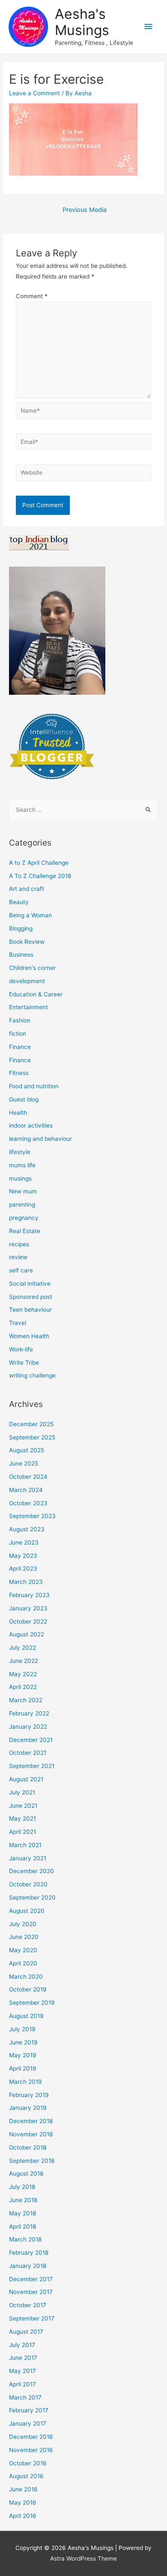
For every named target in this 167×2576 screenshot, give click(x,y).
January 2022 (28, 1727)
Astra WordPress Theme (83, 2558)
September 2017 (32, 2318)
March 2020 (26, 1977)
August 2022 (27, 1634)
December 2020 (31, 1871)
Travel (18, 1323)
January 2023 (28, 1608)
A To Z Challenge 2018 (40, 876)
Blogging (21, 928)
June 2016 (23, 2489)
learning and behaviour (40, 1139)
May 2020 (23, 1950)
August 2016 (26, 2476)
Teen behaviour (30, 1310)
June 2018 (23, 2200)
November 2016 (31, 2450)
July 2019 (22, 2029)
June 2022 (24, 1661)
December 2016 (31, 2437)
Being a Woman (30, 915)
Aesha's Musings (82, 22)
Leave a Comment (34, 93)
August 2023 (27, 1529)
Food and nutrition (34, 1086)
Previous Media (85, 210)
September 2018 (32, 2161)
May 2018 (22, 2213)
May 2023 (23, 1556)
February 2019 (29, 2095)
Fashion (20, 1020)
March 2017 (25, 2397)
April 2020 (23, 1963)
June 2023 (24, 1542)
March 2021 (25, 1845)
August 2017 (26, 2332)
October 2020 (28, 1884)
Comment (32, 296)
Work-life (21, 1349)
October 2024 (28, 1477)
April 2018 (22, 2226)
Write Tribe (24, 1363)
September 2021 (32, 1766)
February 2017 (29, 2410)
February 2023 (29, 1595)
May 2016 (23, 2503)
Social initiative (30, 1284)
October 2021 (28, 1753)
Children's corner (32, 968)
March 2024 (26, 1490)
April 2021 (22, 1832)
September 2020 (32, 1897)
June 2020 (24, 1937)
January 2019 (28, 2108)
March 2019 (25, 2082)
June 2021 (23, 1806)
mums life (22, 1165)
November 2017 (31, 2292)
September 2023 (32, 1516)
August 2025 (27, 1450)
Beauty (19, 902)
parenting (22, 1204)
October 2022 (28, 1621)
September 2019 (32, 2003)
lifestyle (20, 1152)
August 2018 (26, 2174)
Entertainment (28, 1007)
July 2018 (22, 2187)
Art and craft (27, 889)
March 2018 (25, 2239)
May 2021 (22, 1818)
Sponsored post (31, 1297)
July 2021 (22, 1792)
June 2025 (24, 1463)
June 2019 (23, 2042)
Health (18, 1113)
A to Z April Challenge (39, 863)
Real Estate (25, 1231)
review (18, 1257)
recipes (19, 1244)
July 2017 (22, 2345)
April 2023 (23, 1569)
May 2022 (23, 1674)
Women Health (29, 1336)
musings (20, 1178)
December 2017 (31, 2279)
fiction (18, 1034)
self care (21, 1270)
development (27, 981)
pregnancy (24, 1218)
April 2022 (23, 1687)
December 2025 (31, 1424)
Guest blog (24, 1099)
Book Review (27, 942)
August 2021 (26, 1779)
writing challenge (32, 1375)
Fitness (19, 1073)
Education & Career (36, 994)
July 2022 (22, 1648)
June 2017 (23, 2358)
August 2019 (26, 2016)
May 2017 (22, 2371)
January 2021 (28, 1858)
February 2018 (29, 2253)
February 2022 (29, 1713)
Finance (20, 1047)
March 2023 (26, 1582)
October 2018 (28, 2147)
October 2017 (28, 2305)
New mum (23, 1191)
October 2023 (28, 1503)
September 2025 (32, 1437)
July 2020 (23, 1924)
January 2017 (28, 2423)
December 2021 (31, 1740)
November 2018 (31, 2134)
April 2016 (23, 2516)
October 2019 (28, 1989)
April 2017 (22, 2384)
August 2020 (27, 1911)
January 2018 (28, 2266)
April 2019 (23, 2068)
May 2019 (23, 2055)
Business (21, 955)
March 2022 (26, 1700)
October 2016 (28, 2463)
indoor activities (31, 1125)
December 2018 (31, 2121)
